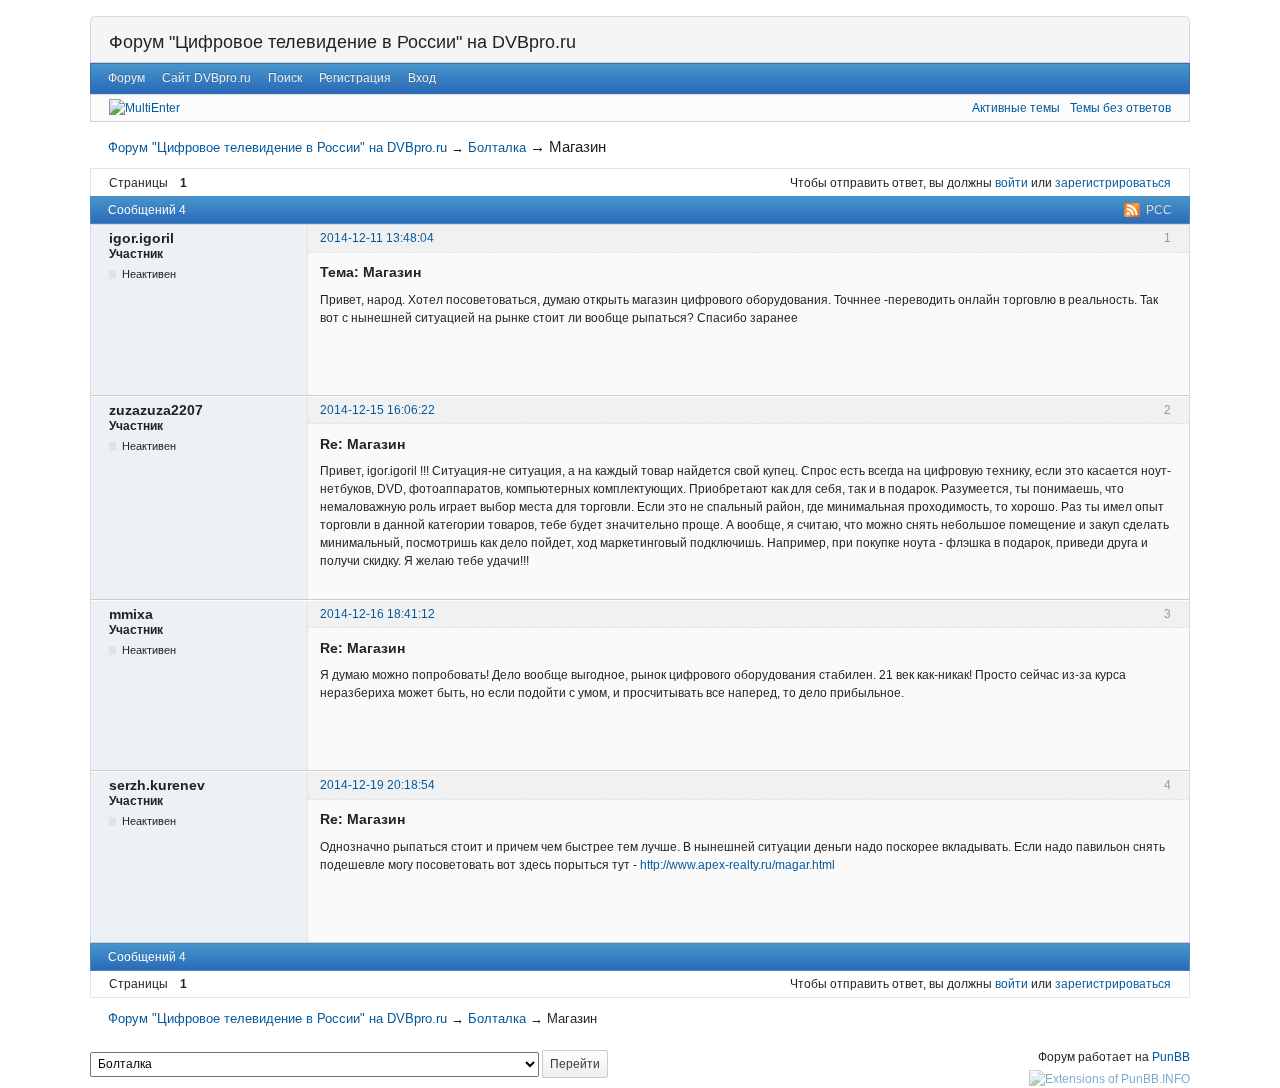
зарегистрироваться (1113, 183)
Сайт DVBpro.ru (206, 78)
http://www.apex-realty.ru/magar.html (737, 865)
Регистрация (355, 78)
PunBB (1171, 1057)
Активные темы (1016, 108)
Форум (126, 78)
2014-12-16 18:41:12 (377, 614)
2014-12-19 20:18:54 (377, 785)
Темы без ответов (1120, 108)
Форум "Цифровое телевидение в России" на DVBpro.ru (342, 42)
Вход (422, 78)
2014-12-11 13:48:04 (377, 238)
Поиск (285, 78)
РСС (1159, 210)
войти (1011, 183)
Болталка (497, 147)
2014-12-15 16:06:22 (377, 410)
